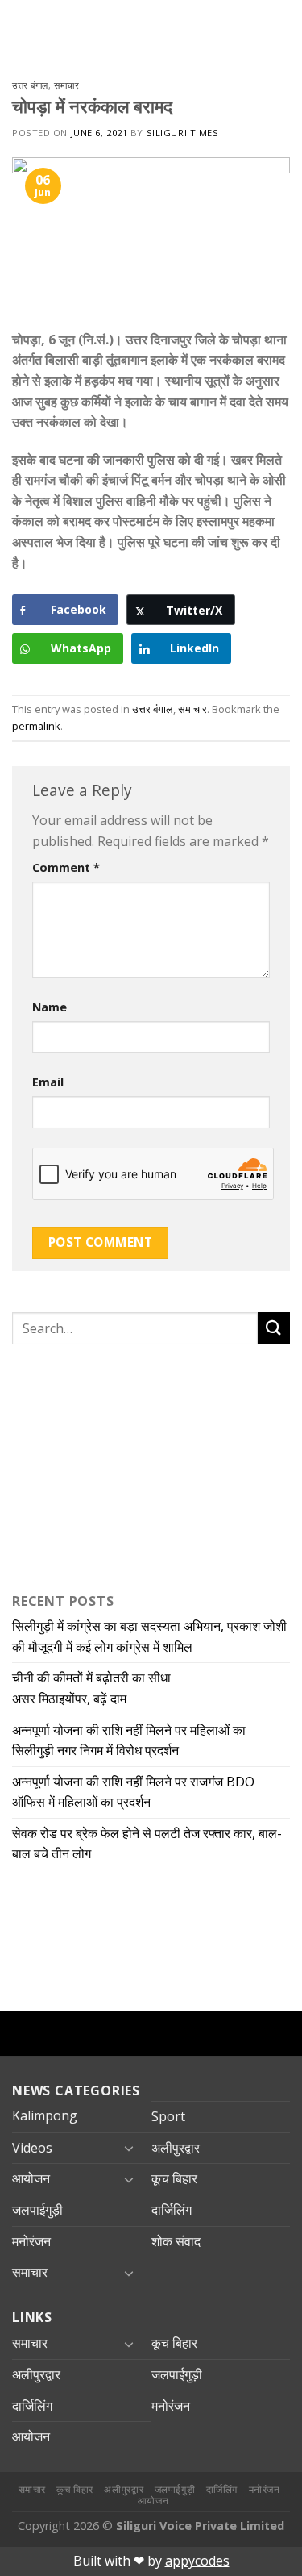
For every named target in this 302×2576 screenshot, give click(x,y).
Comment (66, 867)
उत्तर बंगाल (30, 85)
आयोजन (31, 2178)
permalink (36, 726)
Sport (168, 2116)
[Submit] (274, 1328)
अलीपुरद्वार (176, 2148)
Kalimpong (45, 2115)
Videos (32, 2148)
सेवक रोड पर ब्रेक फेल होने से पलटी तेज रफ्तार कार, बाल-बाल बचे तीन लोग (147, 1844)
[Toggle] (129, 2148)
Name (50, 1007)
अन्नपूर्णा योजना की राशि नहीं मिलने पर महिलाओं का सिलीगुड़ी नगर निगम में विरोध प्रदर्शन (129, 1740)
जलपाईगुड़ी (37, 2210)
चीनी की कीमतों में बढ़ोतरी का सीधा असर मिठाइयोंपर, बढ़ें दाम (91, 1688)
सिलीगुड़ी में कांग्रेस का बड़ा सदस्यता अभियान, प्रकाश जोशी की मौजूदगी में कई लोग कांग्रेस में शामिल (149, 1636)
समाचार (66, 85)
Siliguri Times (183, 133)
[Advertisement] (113, 1465)
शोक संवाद (176, 2241)
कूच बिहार (174, 2178)
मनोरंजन (31, 2241)
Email (48, 1082)
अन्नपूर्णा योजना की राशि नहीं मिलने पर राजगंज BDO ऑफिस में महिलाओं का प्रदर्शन (133, 1792)
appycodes (197, 2561)
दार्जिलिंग (172, 2210)
